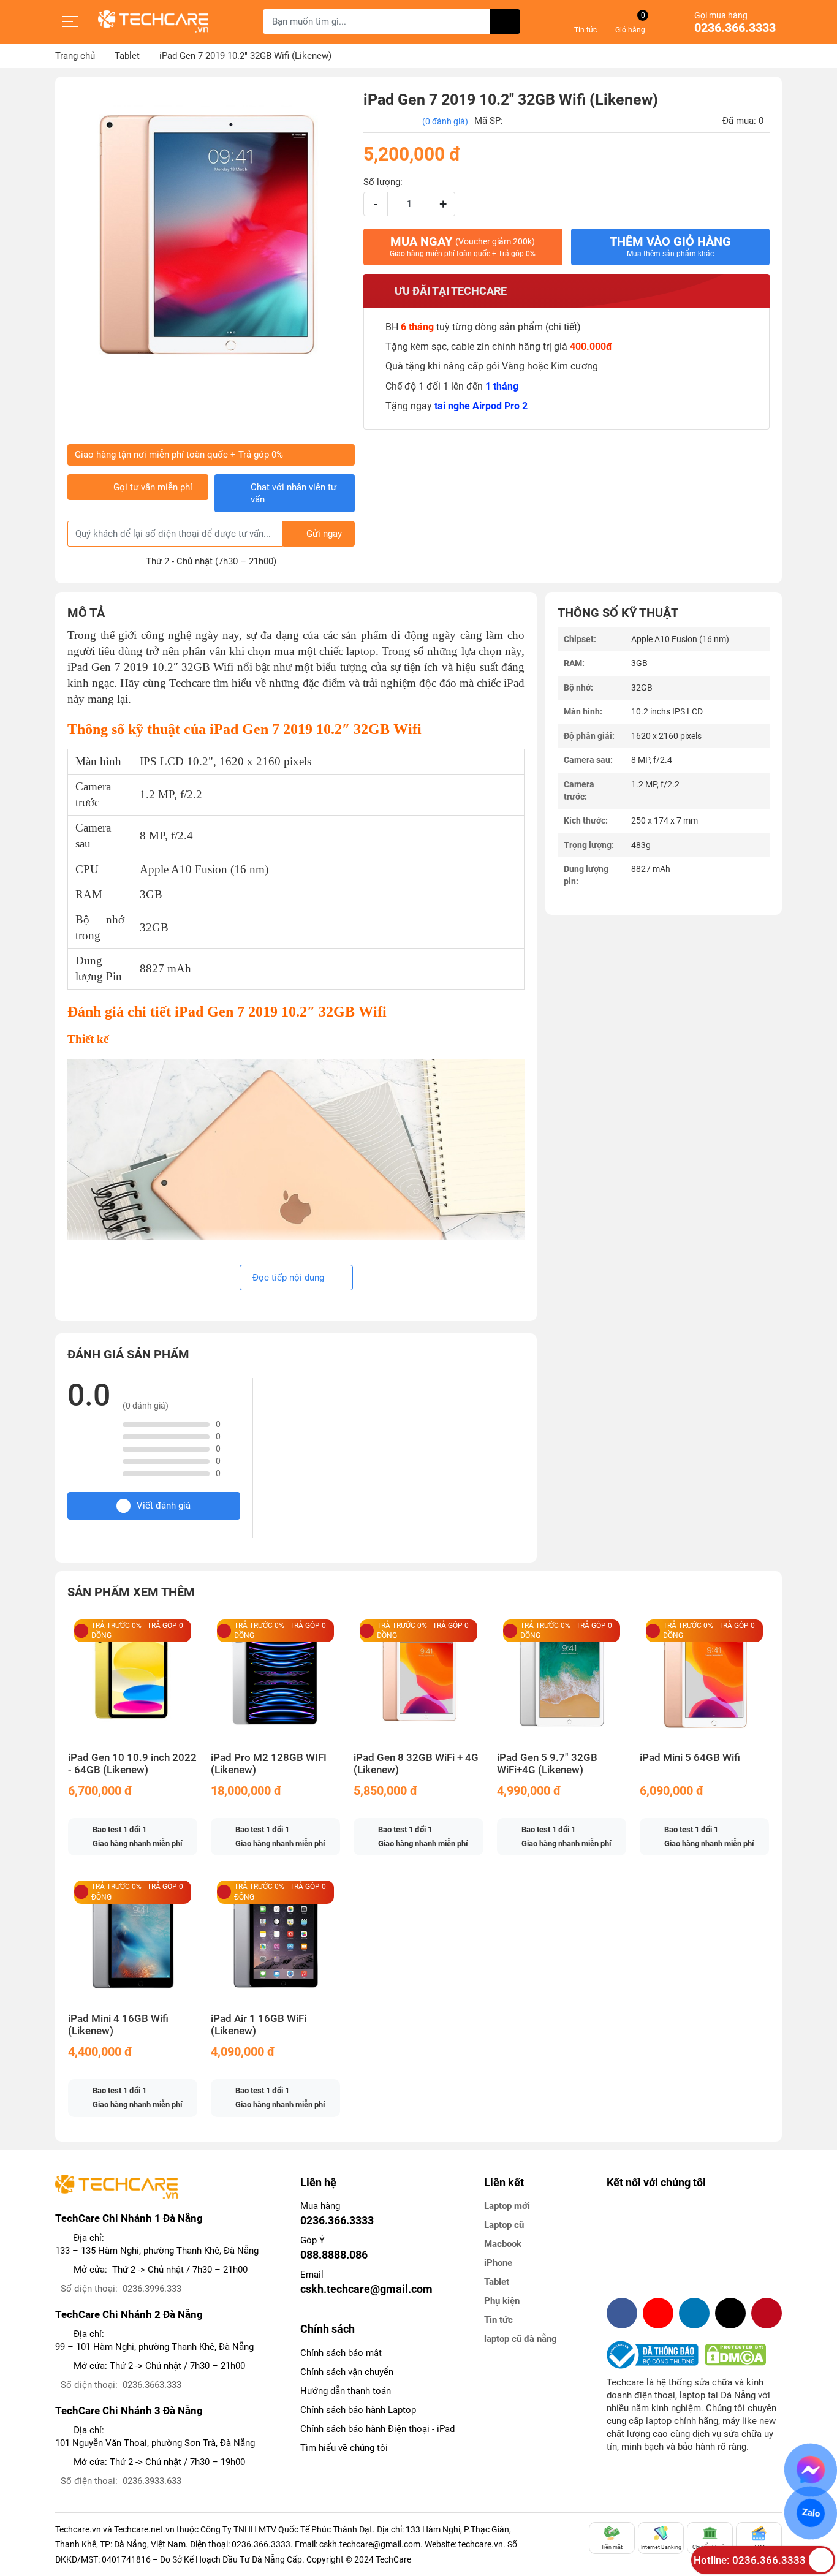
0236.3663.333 (152, 2385)
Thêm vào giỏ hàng (670, 246)
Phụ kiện (502, 2301)
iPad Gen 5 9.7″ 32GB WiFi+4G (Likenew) (547, 1764)
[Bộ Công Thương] (656, 2355)
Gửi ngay (324, 534)
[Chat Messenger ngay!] (811, 2470)
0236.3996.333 (152, 2289)
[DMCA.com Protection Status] (735, 2355)
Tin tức (498, 2320)
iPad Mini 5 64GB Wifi (690, 1758)
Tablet (497, 2282)
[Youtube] (658, 2313)
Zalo (810, 2513)
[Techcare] (153, 22)
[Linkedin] (694, 2313)
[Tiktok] (730, 2313)
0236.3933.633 (152, 2481)
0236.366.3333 (735, 28)
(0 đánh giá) (445, 121)
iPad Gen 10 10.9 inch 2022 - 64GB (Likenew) (132, 1764)
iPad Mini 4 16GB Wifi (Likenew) (118, 2025)
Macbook (503, 2244)
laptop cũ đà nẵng (521, 2339)
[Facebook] (622, 2313)
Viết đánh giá (164, 1506)
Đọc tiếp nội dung (290, 1278)
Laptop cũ (504, 2225)
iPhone (498, 2263)
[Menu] (70, 21)
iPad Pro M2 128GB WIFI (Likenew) (269, 1764)
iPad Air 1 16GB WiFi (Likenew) (259, 2025)
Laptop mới (507, 2206)
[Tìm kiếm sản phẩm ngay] (505, 21)
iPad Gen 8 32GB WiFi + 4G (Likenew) (416, 1764)
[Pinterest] (767, 2313)
